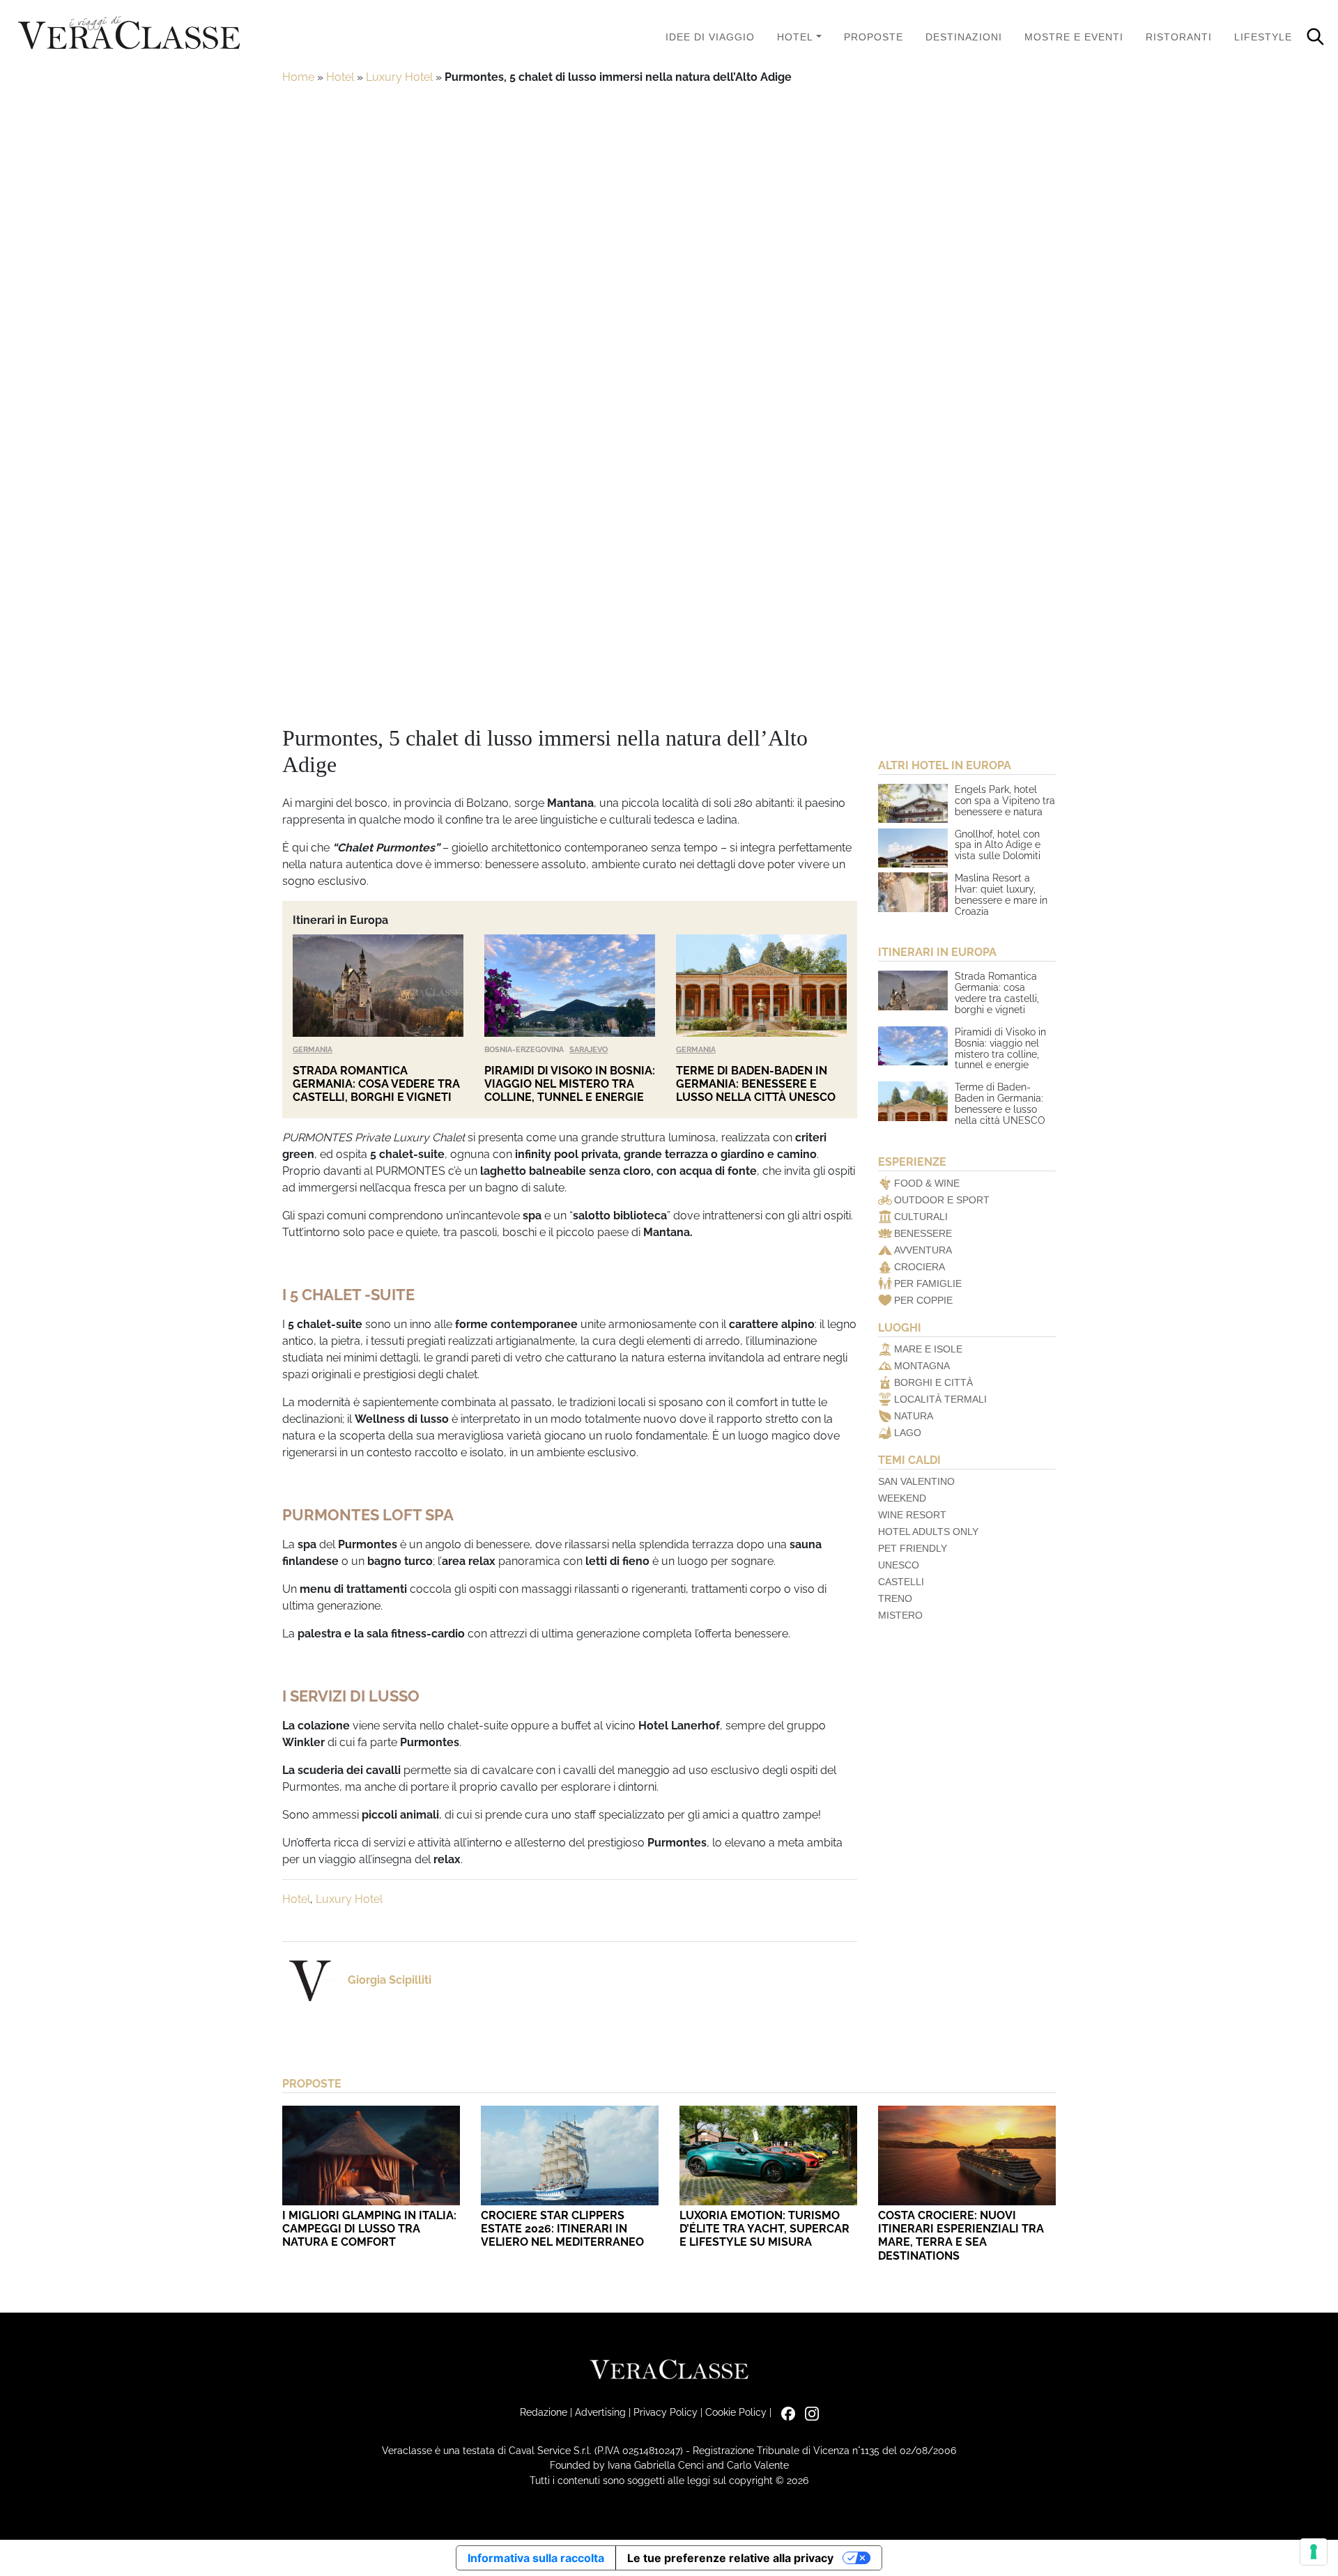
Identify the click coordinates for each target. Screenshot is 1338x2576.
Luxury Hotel (399, 77)
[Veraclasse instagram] (808, 2412)
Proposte (874, 37)
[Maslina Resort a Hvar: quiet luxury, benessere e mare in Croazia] (913, 892)
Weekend (902, 1498)
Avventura (923, 1250)
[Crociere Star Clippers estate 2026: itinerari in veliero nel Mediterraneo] (570, 2155)
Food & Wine (927, 1183)
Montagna (922, 1366)
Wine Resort (912, 1515)
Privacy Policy (666, 2412)
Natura (914, 1416)
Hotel (795, 37)
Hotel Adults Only (928, 1532)
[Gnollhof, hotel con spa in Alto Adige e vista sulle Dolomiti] (913, 848)
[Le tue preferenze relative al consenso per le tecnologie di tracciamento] (1314, 2552)
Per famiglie (928, 1283)
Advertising (600, 2412)
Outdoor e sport (942, 1200)
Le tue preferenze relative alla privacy (730, 2558)
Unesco (899, 1565)
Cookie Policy (736, 2412)
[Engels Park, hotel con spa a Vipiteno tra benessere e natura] (913, 803)
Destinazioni (964, 37)
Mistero (900, 1615)
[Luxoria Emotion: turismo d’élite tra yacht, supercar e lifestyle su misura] (768, 2155)
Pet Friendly (913, 1548)
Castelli (901, 1582)
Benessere (923, 1233)
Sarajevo (589, 1049)
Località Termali (940, 1399)
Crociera (920, 1267)
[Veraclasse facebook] (785, 2412)
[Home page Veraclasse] (129, 34)
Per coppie (923, 1300)
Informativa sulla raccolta (536, 2558)
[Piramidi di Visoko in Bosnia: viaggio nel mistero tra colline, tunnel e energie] (570, 986)
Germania (313, 1049)
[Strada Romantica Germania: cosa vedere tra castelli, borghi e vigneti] (378, 986)
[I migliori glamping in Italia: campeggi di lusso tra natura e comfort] (371, 2155)
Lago (908, 1433)
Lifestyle (1263, 37)
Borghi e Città (933, 1382)
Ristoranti (1179, 37)
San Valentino (916, 1481)
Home (298, 77)
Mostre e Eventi (1074, 37)
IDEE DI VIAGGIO (710, 37)
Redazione (544, 2412)
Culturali (921, 1217)
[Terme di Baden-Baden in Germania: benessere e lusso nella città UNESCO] (761, 986)
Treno (895, 1598)
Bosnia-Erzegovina (524, 1049)
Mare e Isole (928, 1349)
